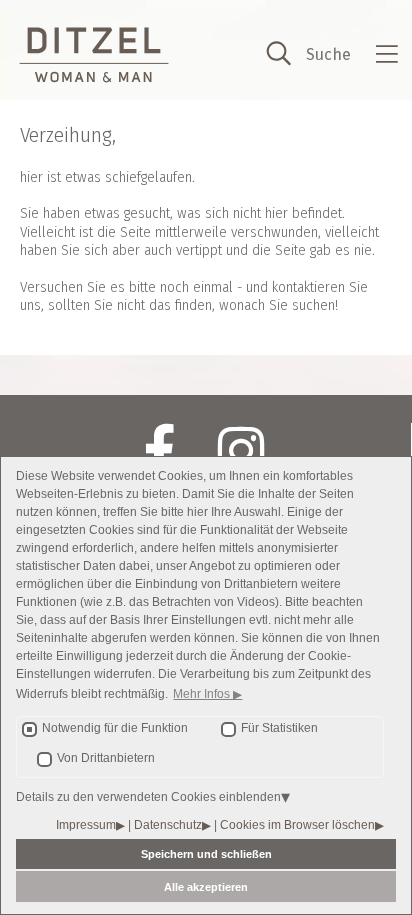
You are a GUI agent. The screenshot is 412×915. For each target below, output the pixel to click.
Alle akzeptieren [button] (206, 887)
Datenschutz (168, 825)
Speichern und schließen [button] (206, 854)
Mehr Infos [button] (203, 694)
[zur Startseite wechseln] (94, 55)
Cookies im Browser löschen (297, 825)
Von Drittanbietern (106, 758)
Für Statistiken (279, 728)
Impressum (86, 825)
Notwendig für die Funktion (115, 728)
